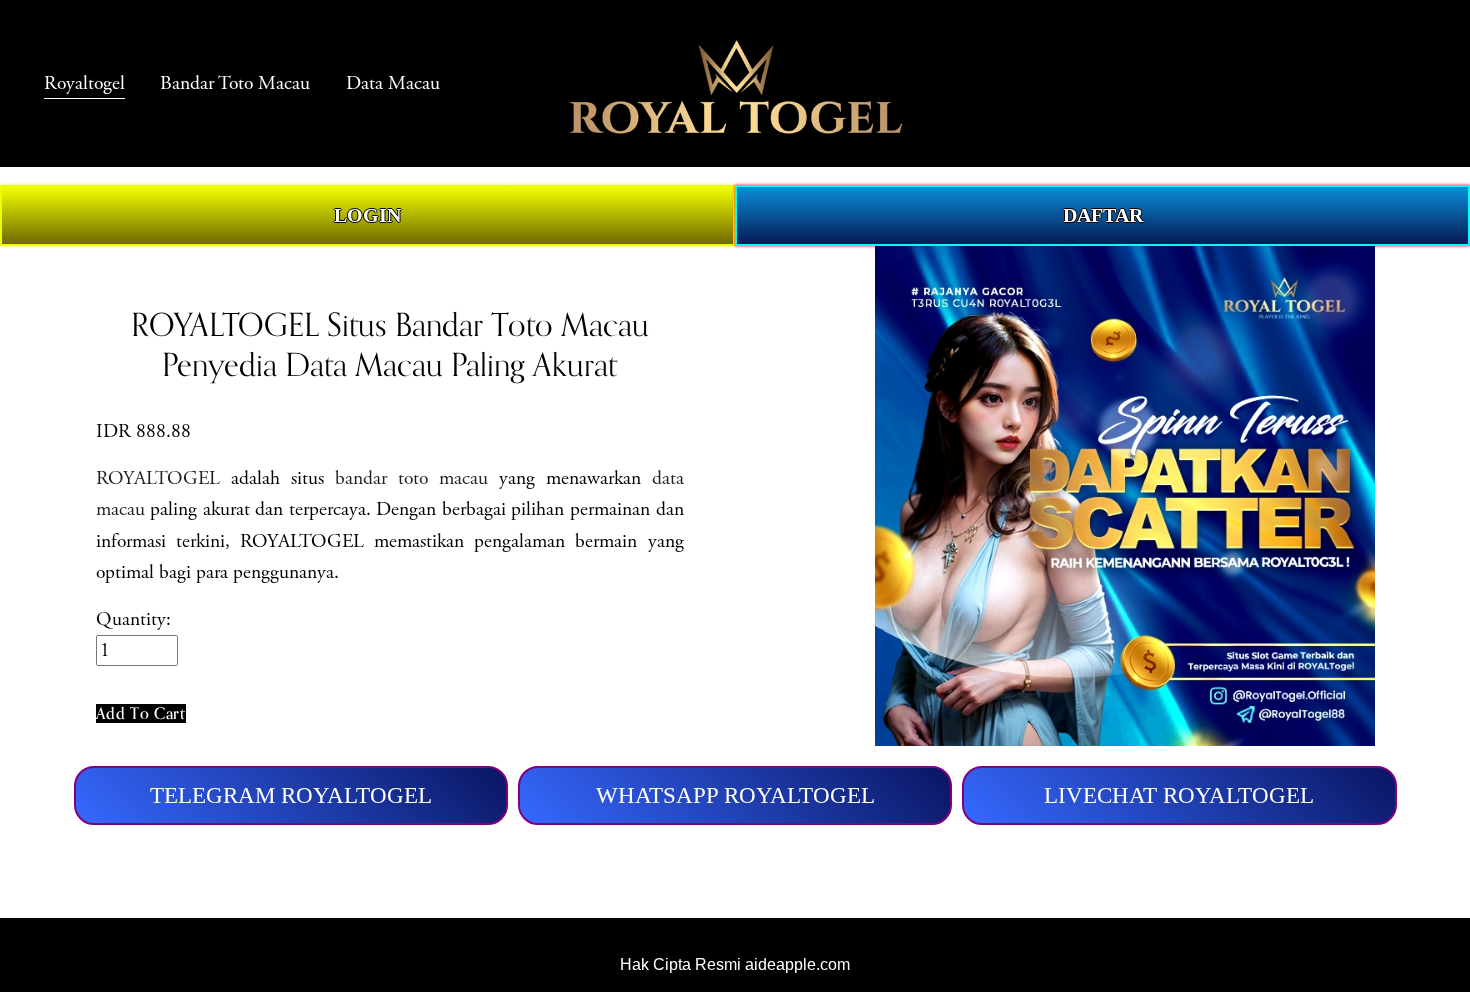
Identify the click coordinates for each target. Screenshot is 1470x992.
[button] (141, 713)
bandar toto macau (411, 478)
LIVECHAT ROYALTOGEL (1179, 795)
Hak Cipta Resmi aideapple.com (735, 964)
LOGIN (367, 215)
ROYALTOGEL (158, 478)
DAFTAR (1103, 215)
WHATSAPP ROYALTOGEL (735, 795)
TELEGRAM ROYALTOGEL (291, 795)
